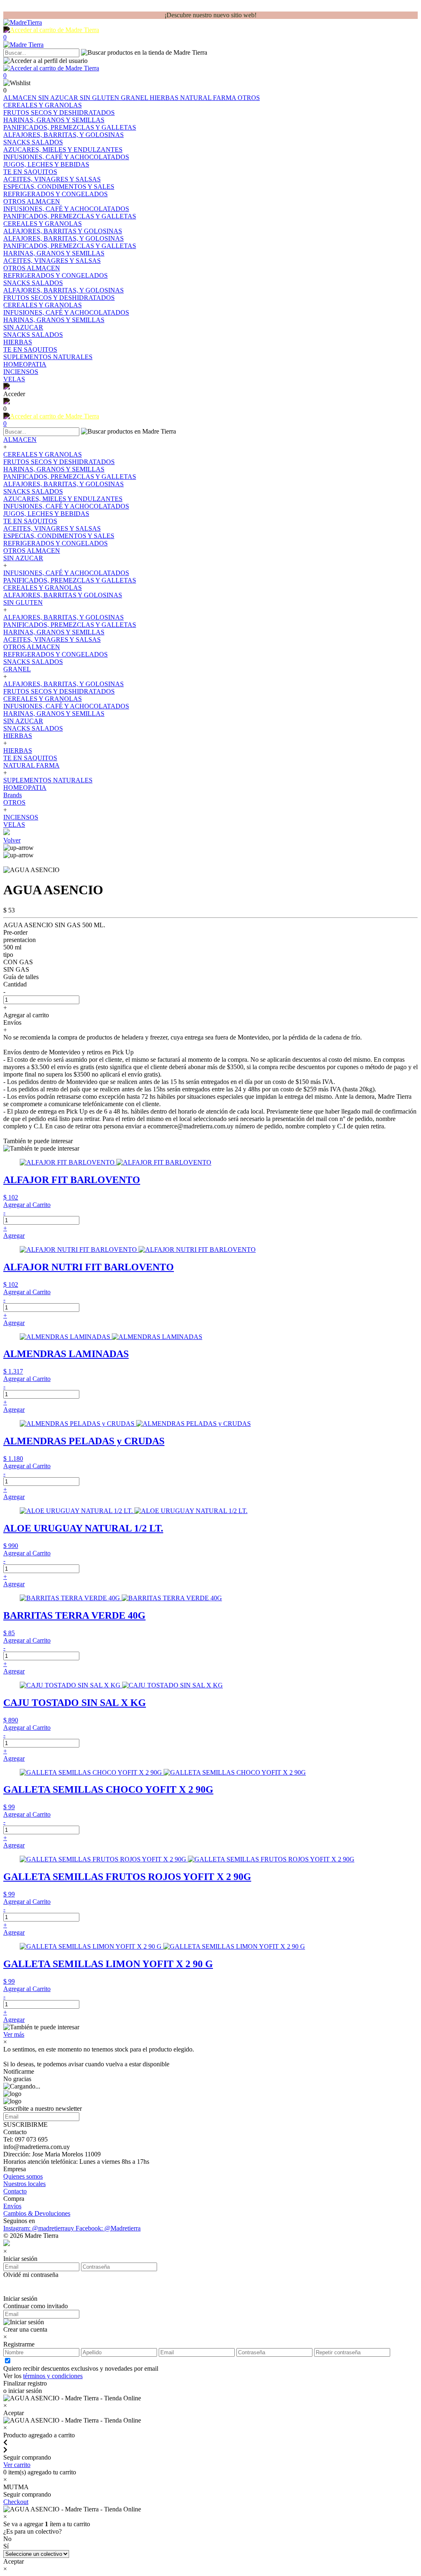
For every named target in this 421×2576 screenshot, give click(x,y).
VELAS (14, 825)
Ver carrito (17, 2465)
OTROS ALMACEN (32, 551)
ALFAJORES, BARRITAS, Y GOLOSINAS (64, 484)
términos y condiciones (53, 2376)
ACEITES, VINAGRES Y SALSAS (52, 528)
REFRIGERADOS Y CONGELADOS (56, 543)
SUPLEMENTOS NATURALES (48, 780)
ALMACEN (21, 98)
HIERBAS (165, 98)
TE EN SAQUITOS (30, 521)
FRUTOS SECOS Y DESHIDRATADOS (59, 462)
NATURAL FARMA (209, 98)
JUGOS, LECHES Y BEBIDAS (46, 514)
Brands (13, 795)
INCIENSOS (21, 817)
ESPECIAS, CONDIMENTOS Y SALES (59, 536)
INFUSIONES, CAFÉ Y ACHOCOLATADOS (66, 506)
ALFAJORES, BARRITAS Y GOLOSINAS (63, 595)
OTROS (249, 98)
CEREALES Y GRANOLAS (43, 454)
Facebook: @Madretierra (108, 2228)
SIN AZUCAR (59, 98)
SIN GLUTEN (100, 98)
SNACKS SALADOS (33, 491)
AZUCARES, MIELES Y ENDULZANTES (63, 499)
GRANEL (135, 98)
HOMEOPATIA (25, 788)
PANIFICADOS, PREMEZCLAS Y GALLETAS (70, 477)
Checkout (16, 2502)
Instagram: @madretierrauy (39, 2228)
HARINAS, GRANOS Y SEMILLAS (54, 469)
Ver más (14, 2034)
